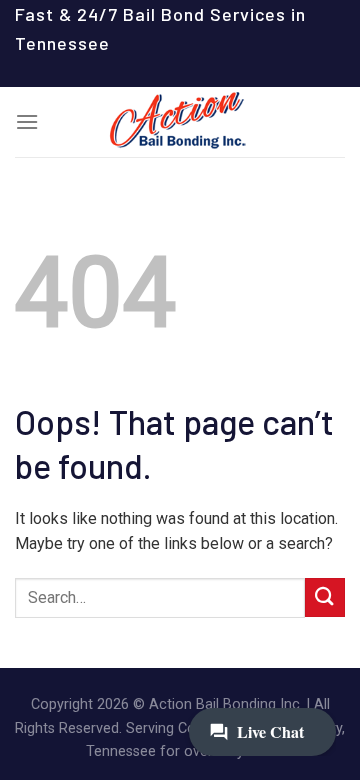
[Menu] (27, 121)
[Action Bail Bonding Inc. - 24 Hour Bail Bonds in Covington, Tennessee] (180, 122)
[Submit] (325, 597)
